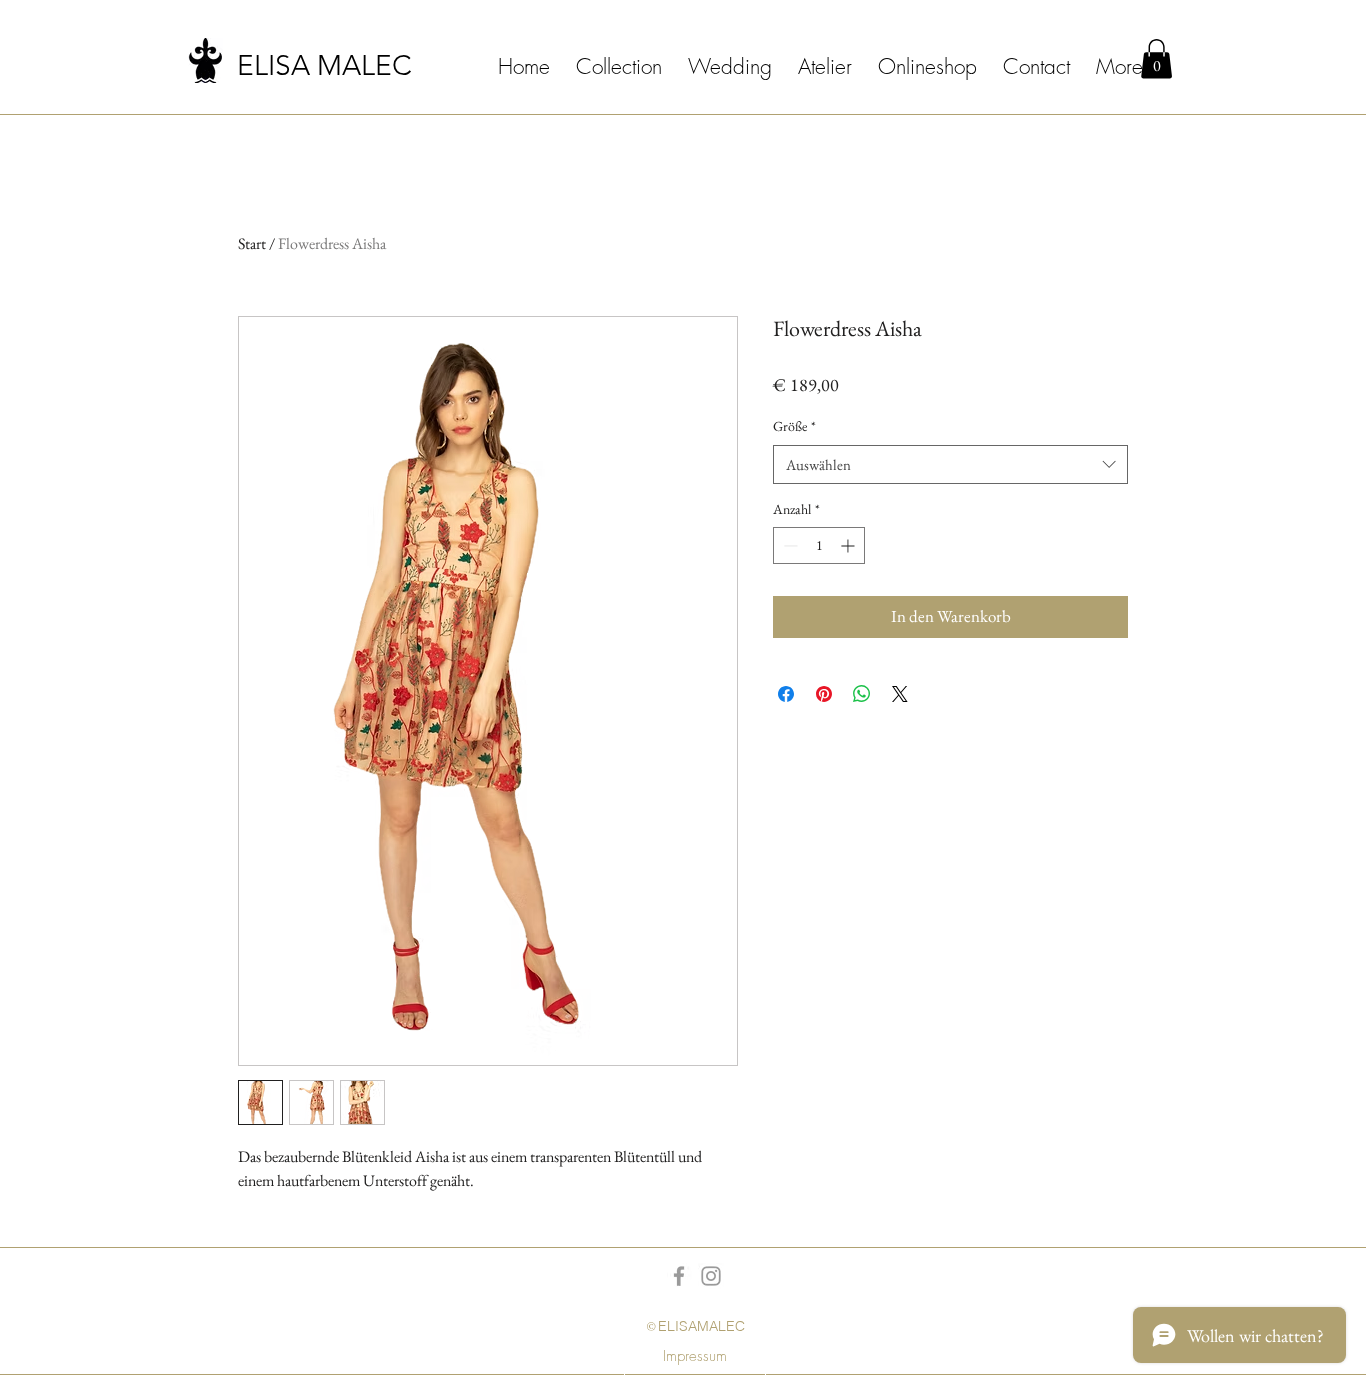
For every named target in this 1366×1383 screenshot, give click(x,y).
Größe (794, 426)
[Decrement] (788, 545)
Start (252, 243)
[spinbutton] (819, 545)
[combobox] (950, 464)
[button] (1156, 58)
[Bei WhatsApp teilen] (862, 694)
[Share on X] (900, 694)
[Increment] (849, 545)
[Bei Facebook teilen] (786, 694)
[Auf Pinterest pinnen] (824, 694)
